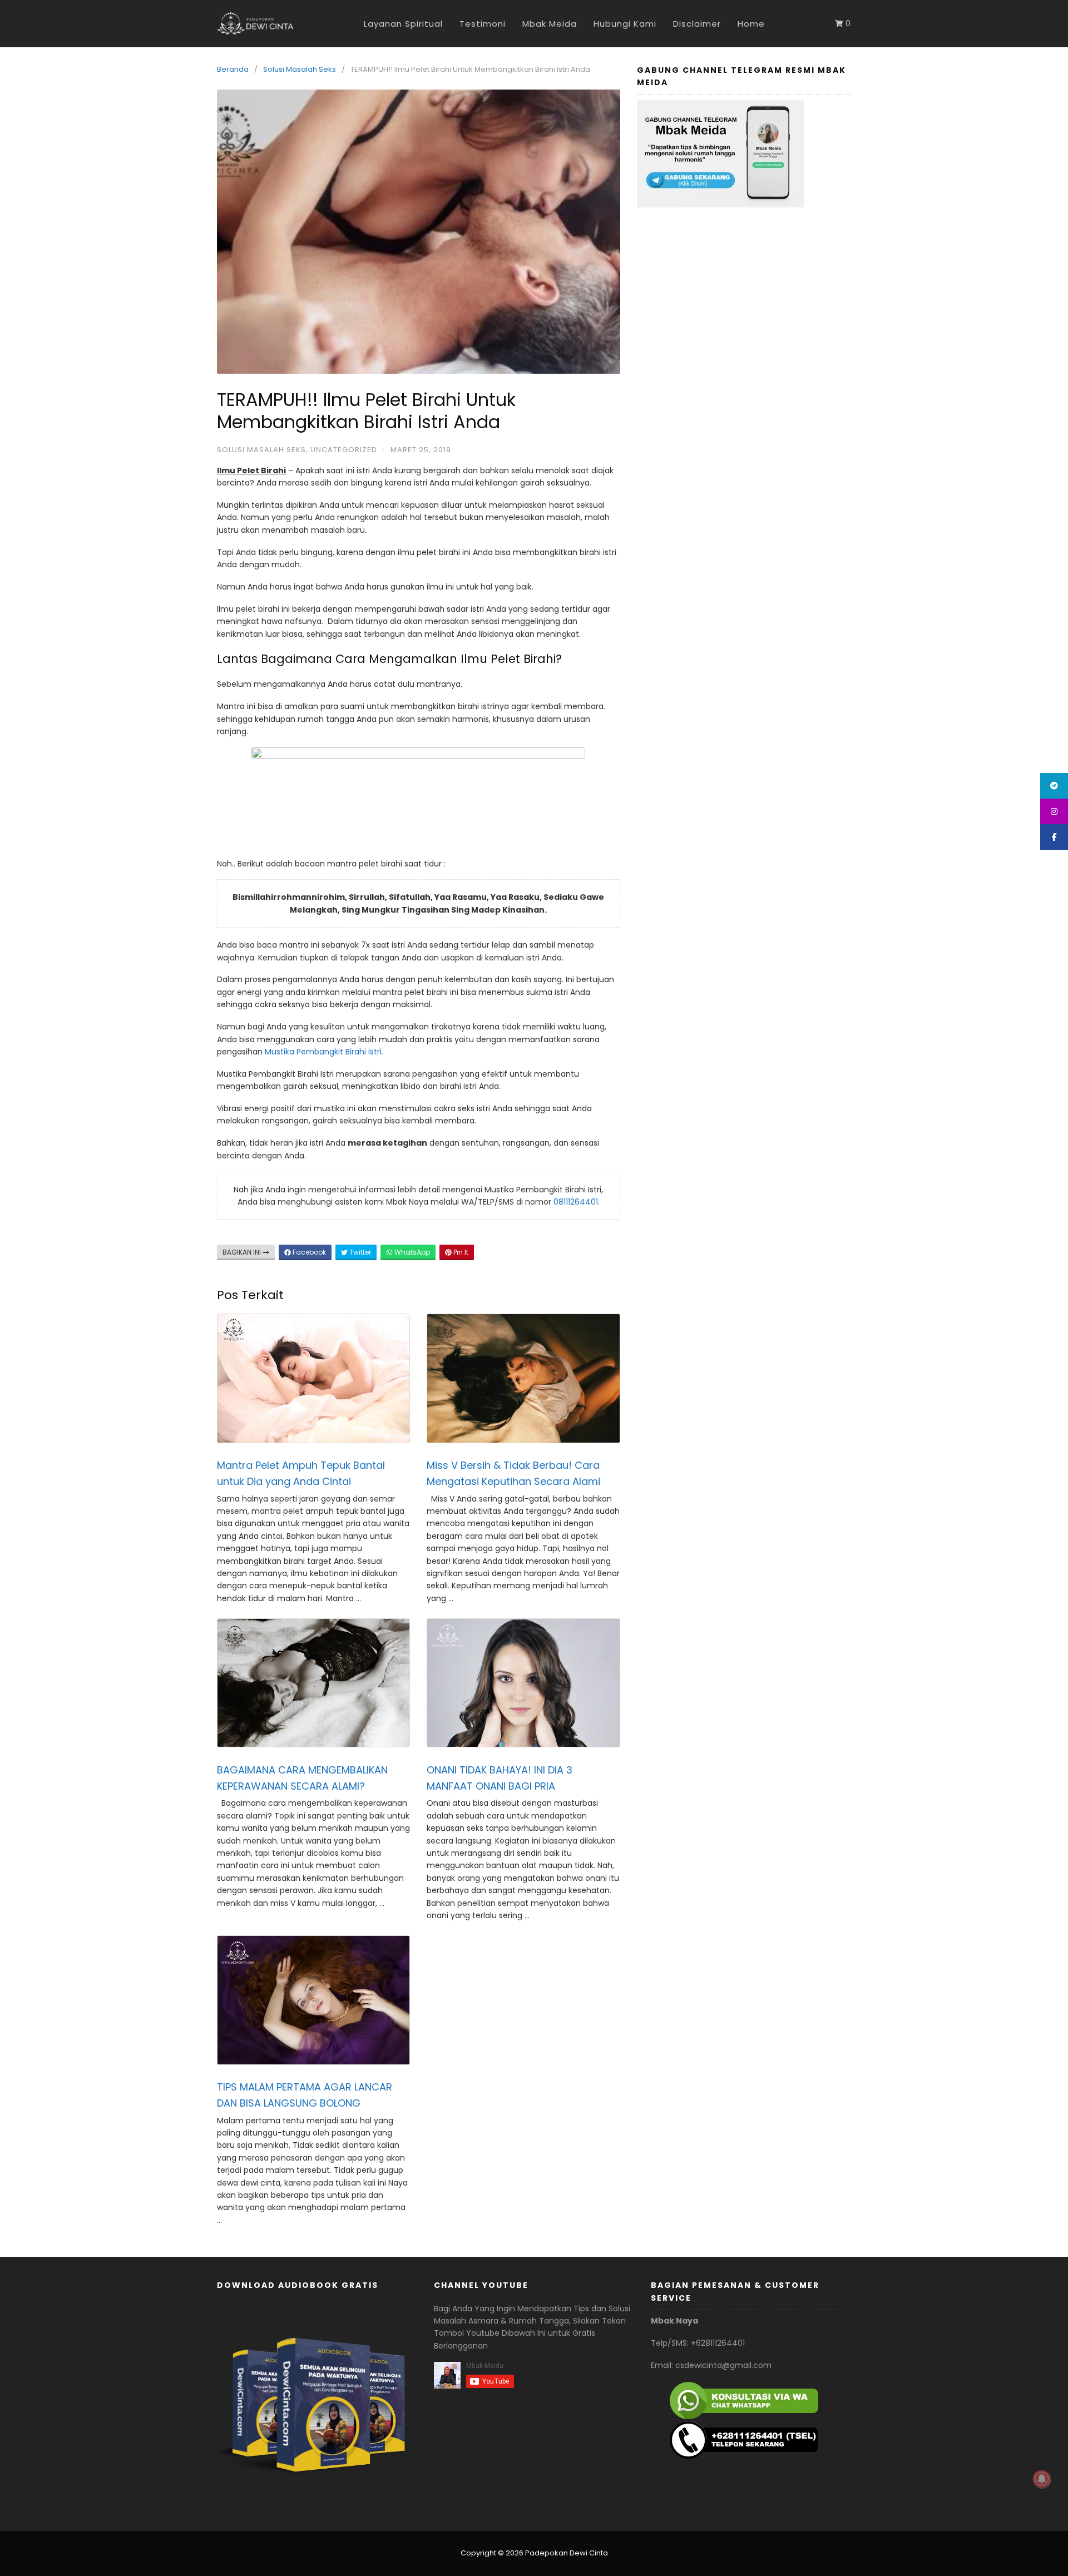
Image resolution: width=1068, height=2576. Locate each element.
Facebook (308, 1252)
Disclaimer (697, 24)
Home (751, 24)
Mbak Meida (550, 24)
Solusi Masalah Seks (300, 69)
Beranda (233, 69)
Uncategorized (344, 450)
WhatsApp (411, 1252)
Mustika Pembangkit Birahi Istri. (324, 1052)
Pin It (460, 1252)
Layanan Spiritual (403, 24)
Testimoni (483, 24)
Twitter (359, 1252)
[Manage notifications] (1042, 2479)
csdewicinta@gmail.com (723, 2365)
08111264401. (577, 1202)
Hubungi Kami (625, 24)
